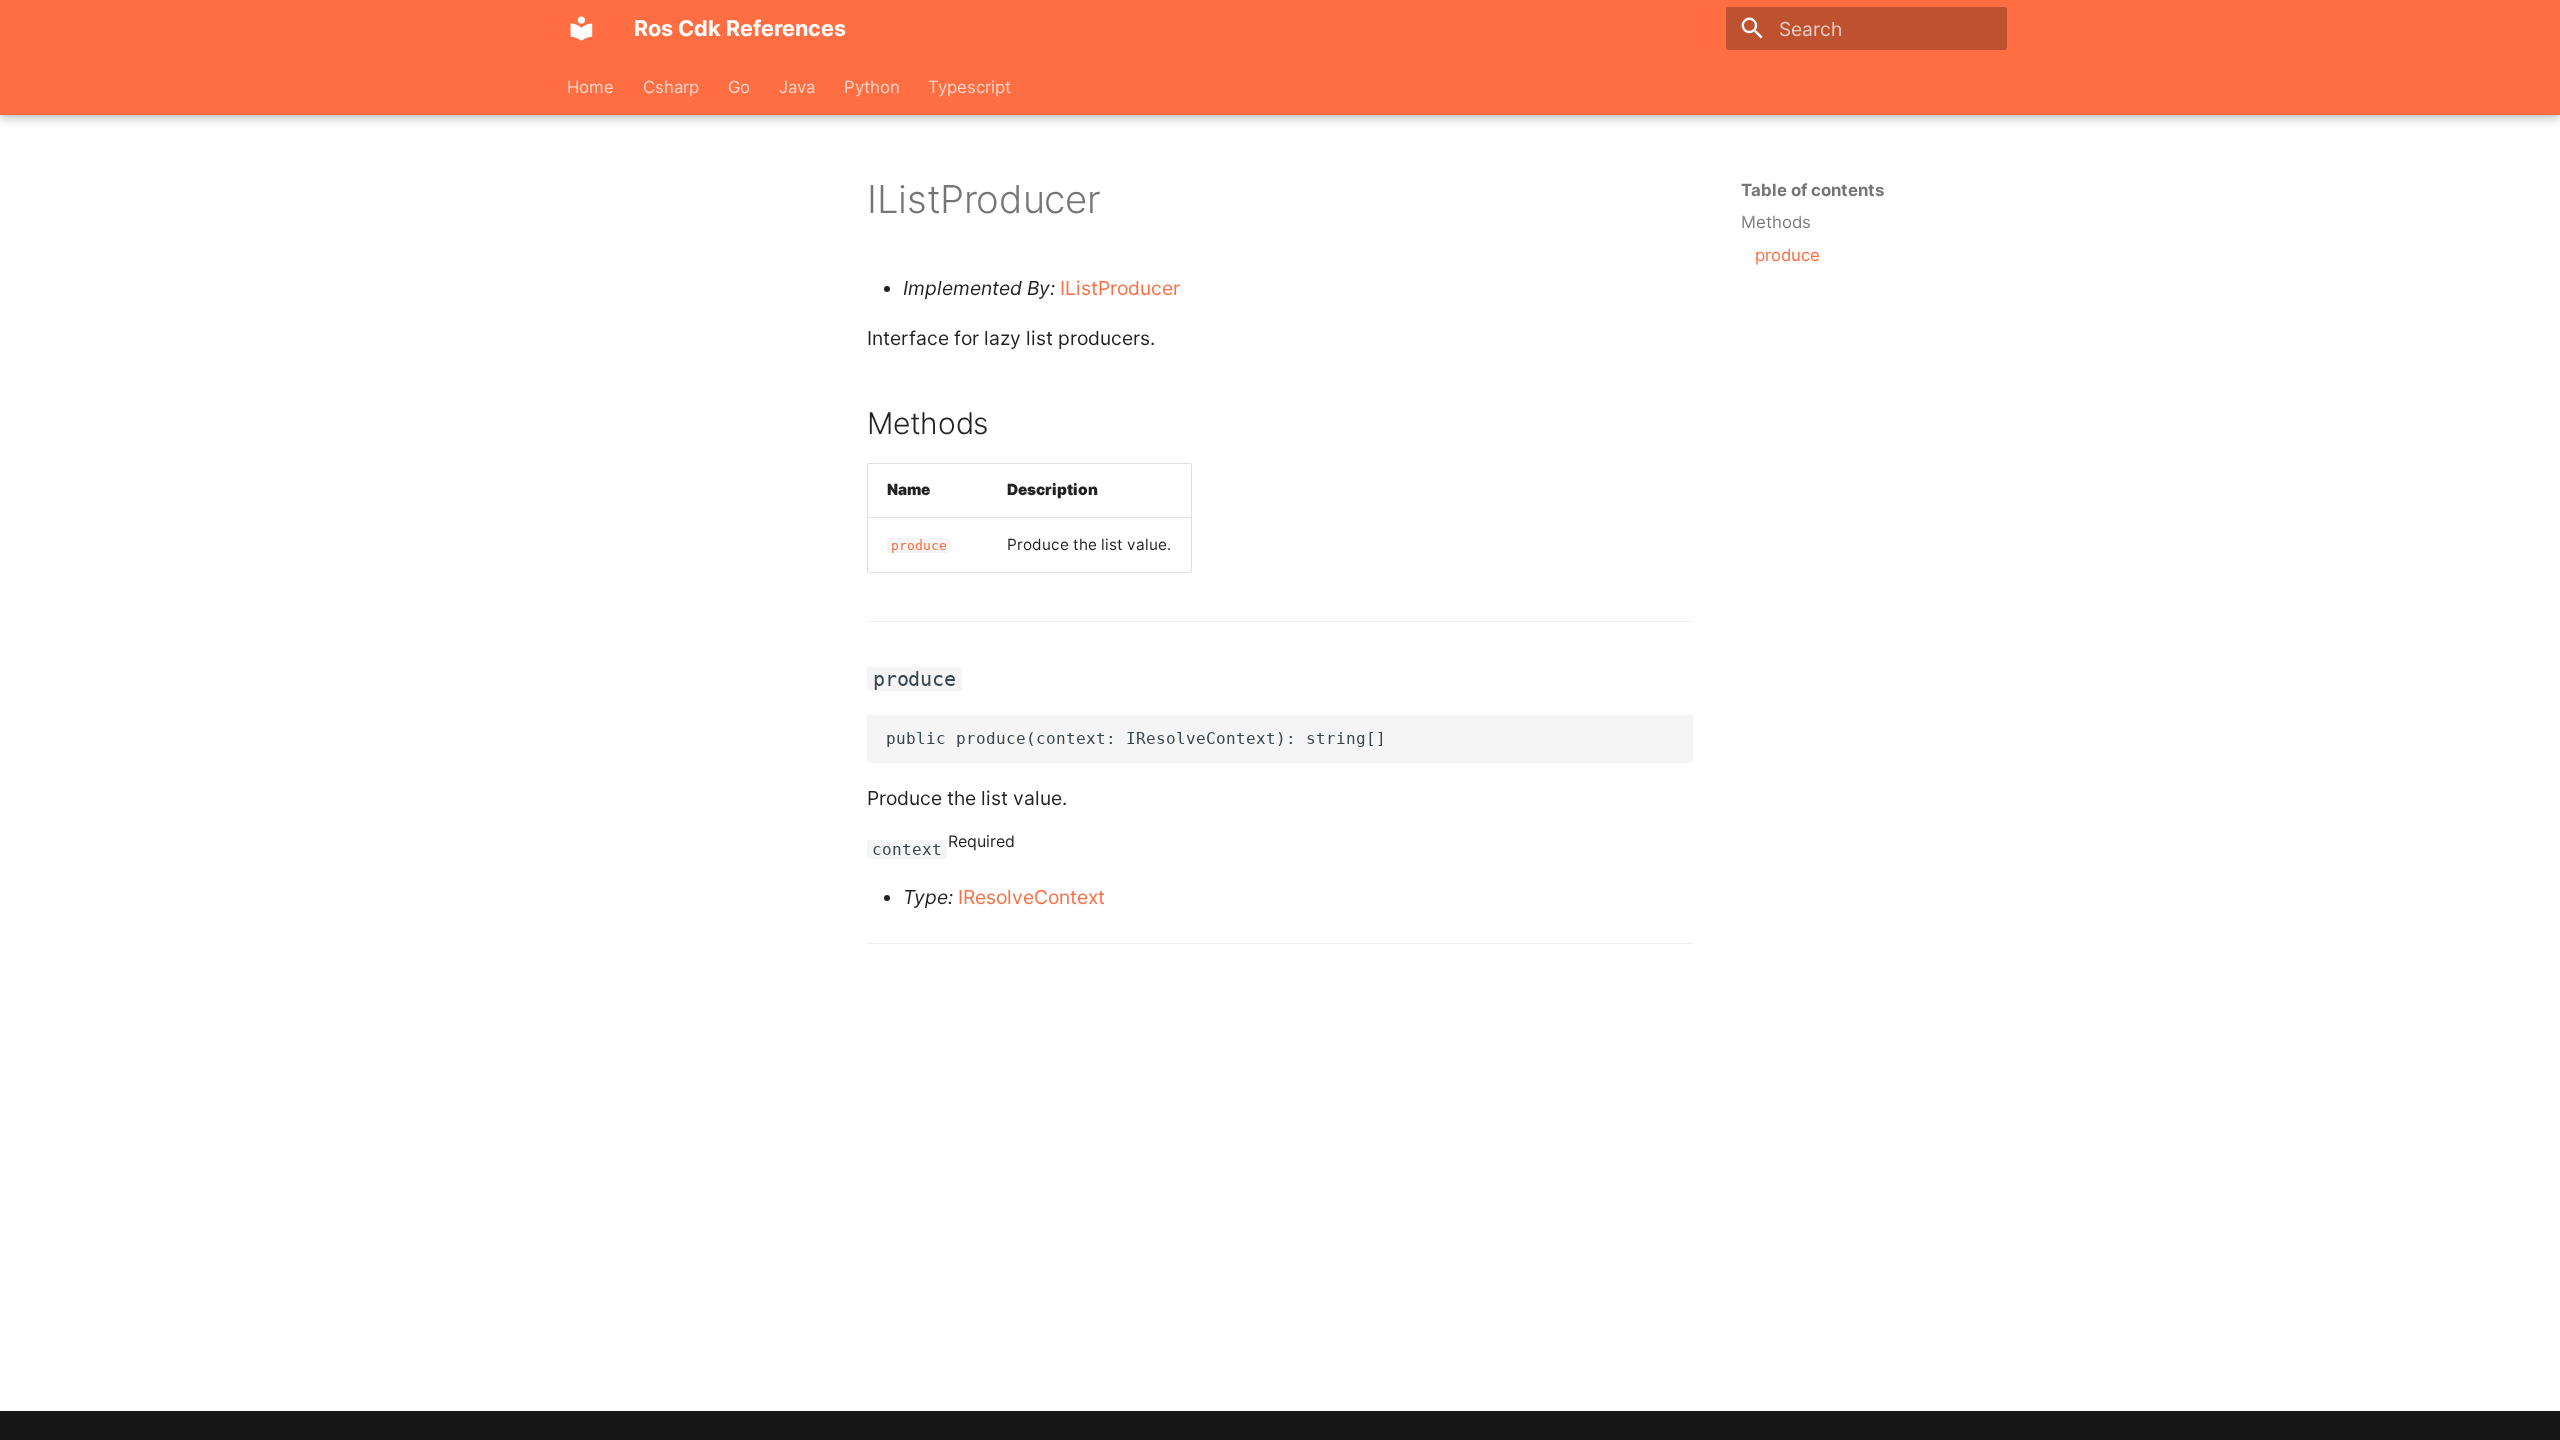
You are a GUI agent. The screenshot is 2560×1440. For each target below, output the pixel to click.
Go (739, 87)
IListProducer (1120, 288)
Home (590, 87)
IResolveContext (1031, 897)
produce (919, 545)
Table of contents (1812, 190)
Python (871, 87)
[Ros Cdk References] (582, 29)
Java (797, 87)
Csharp (671, 87)
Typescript (969, 87)
